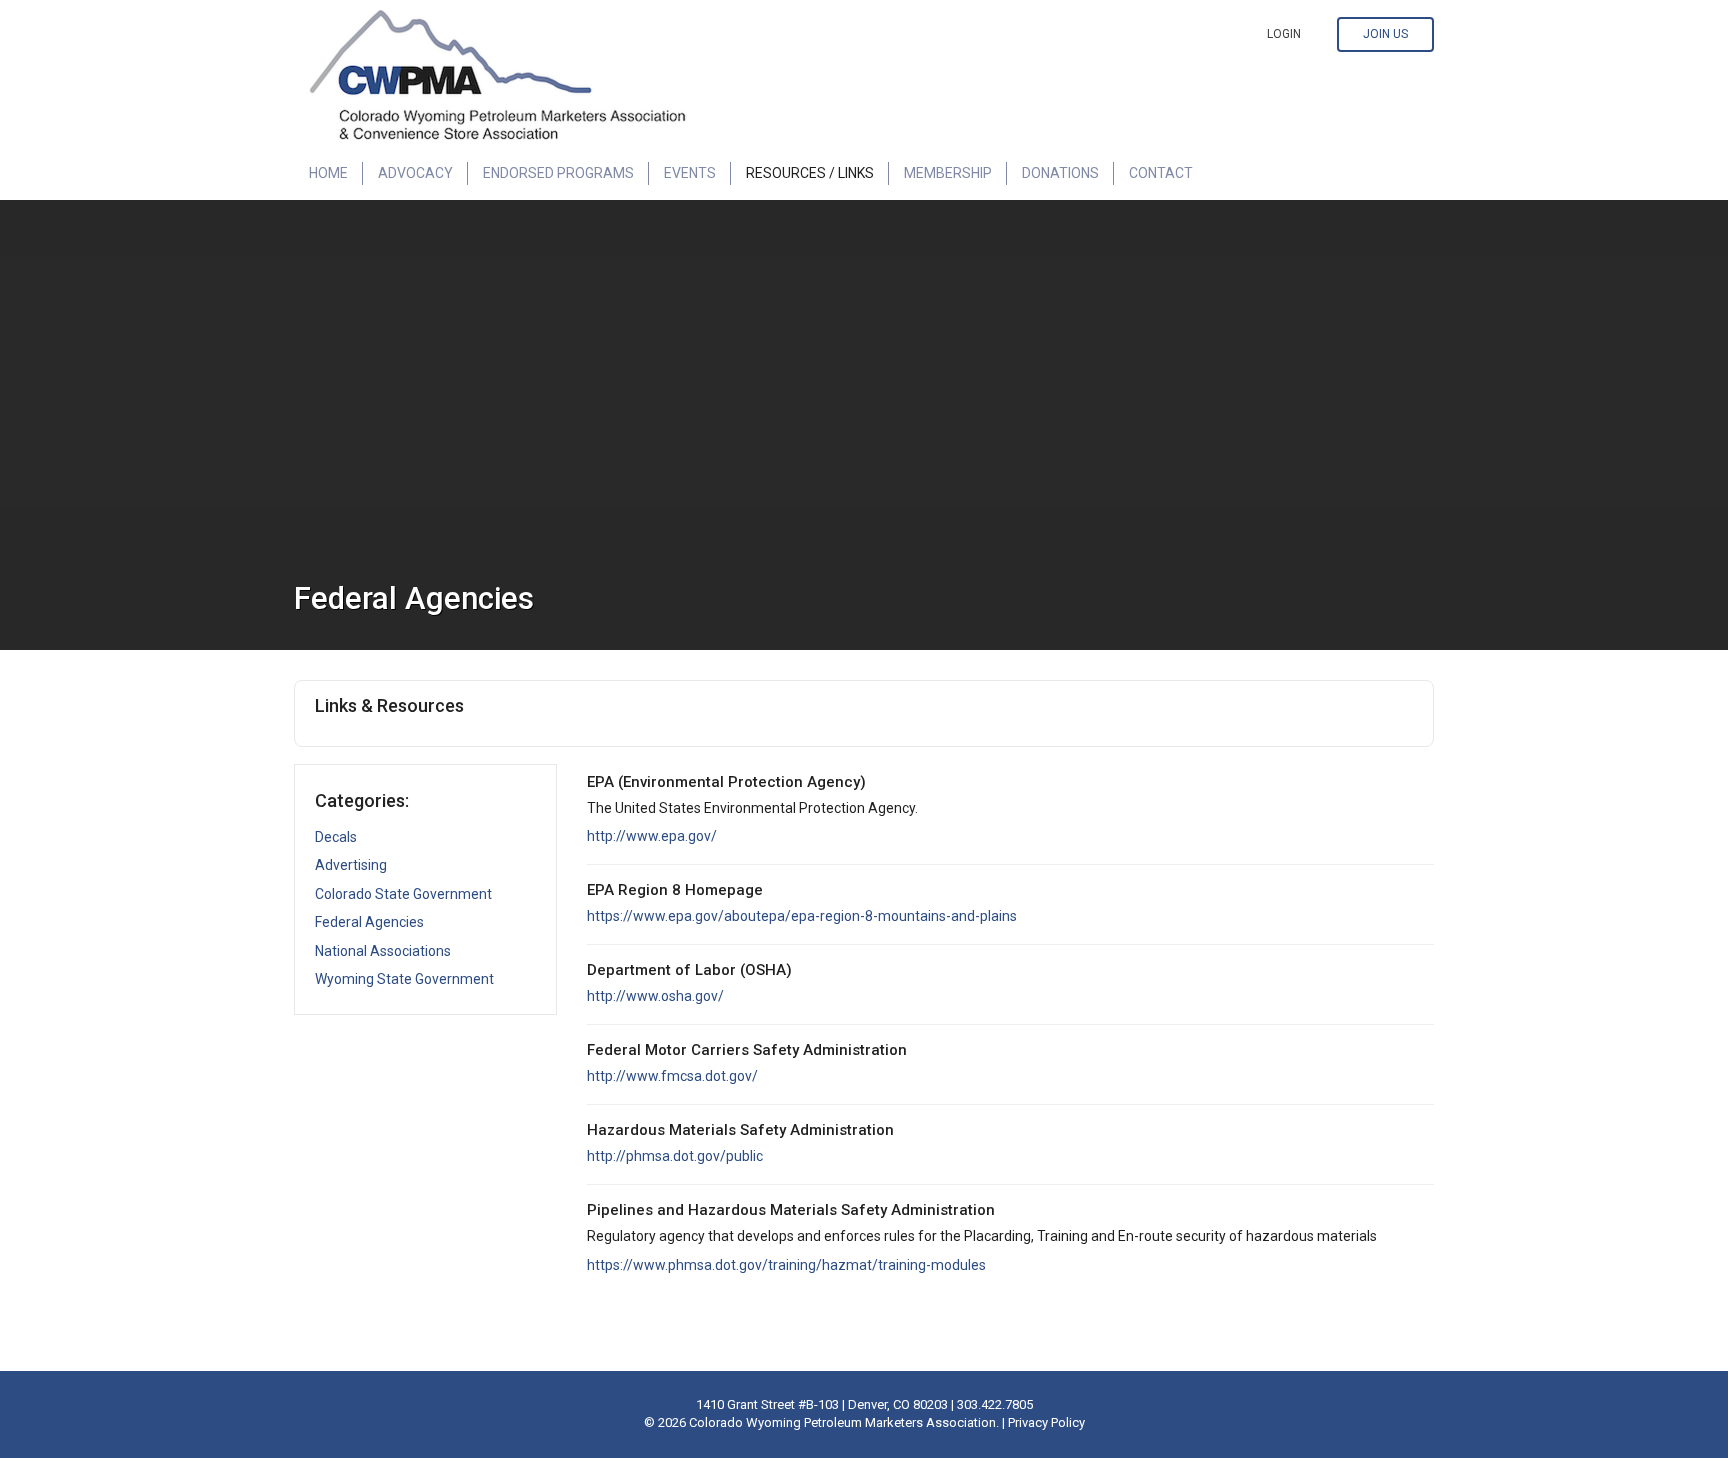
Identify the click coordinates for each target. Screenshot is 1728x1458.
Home (328, 173)
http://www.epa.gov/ (652, 836)
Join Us (1385, 34)
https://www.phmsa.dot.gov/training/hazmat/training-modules (786, 1265)
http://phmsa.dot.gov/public (675, 1156)
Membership (948, 173)
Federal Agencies (369, 922)
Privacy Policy (1046, 1422)
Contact (1161, 173)
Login (1284, 34)
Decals (336, 837)
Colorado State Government (403, 894)
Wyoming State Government (404, 979)
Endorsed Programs (558, 173)
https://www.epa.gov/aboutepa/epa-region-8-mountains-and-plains (802, 916)
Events (690, 173)
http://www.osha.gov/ (655, 996)
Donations (1060, 173)
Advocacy (415, 173)
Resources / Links (810, 173)
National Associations (383, 951)
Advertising (351, 865)
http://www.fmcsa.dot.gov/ (672, 1076)
